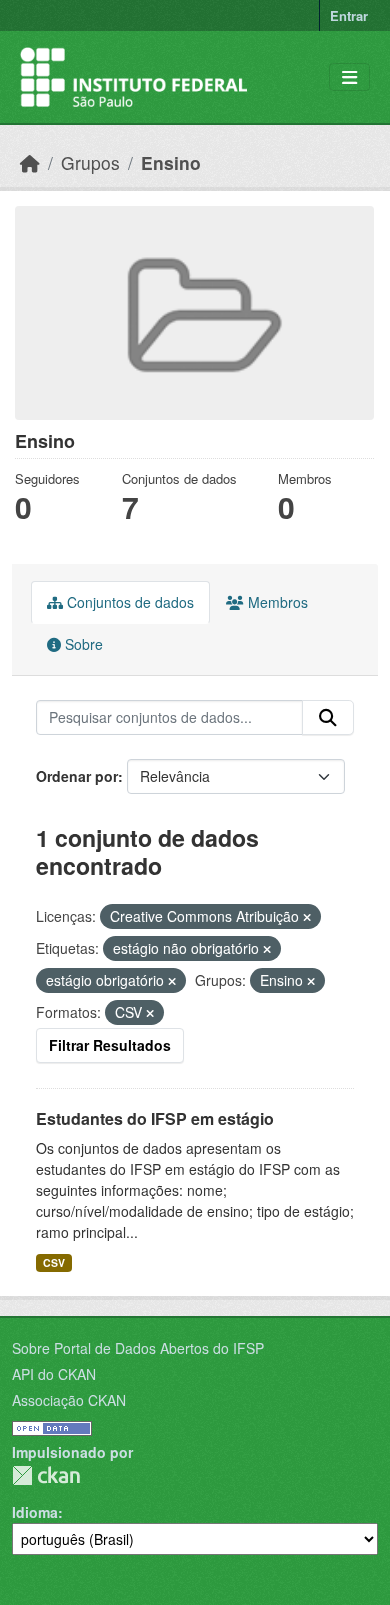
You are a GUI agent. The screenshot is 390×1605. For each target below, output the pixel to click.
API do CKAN (54, 1374)
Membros (276, 602)
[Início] (30, 162)
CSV (54, 1262)
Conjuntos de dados (128, 602)
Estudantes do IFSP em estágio (155, 1118)
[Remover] (307, 917)
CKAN (46, 1475)
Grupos (90, 162)
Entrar (349, 15)
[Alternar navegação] (349, 77)
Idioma (35, 1512)
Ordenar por (77, 776)
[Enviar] (328, 718)
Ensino (171, 162)
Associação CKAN (69, 1400)
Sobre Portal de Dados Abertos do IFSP (138, 1348)
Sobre (82, 644)
